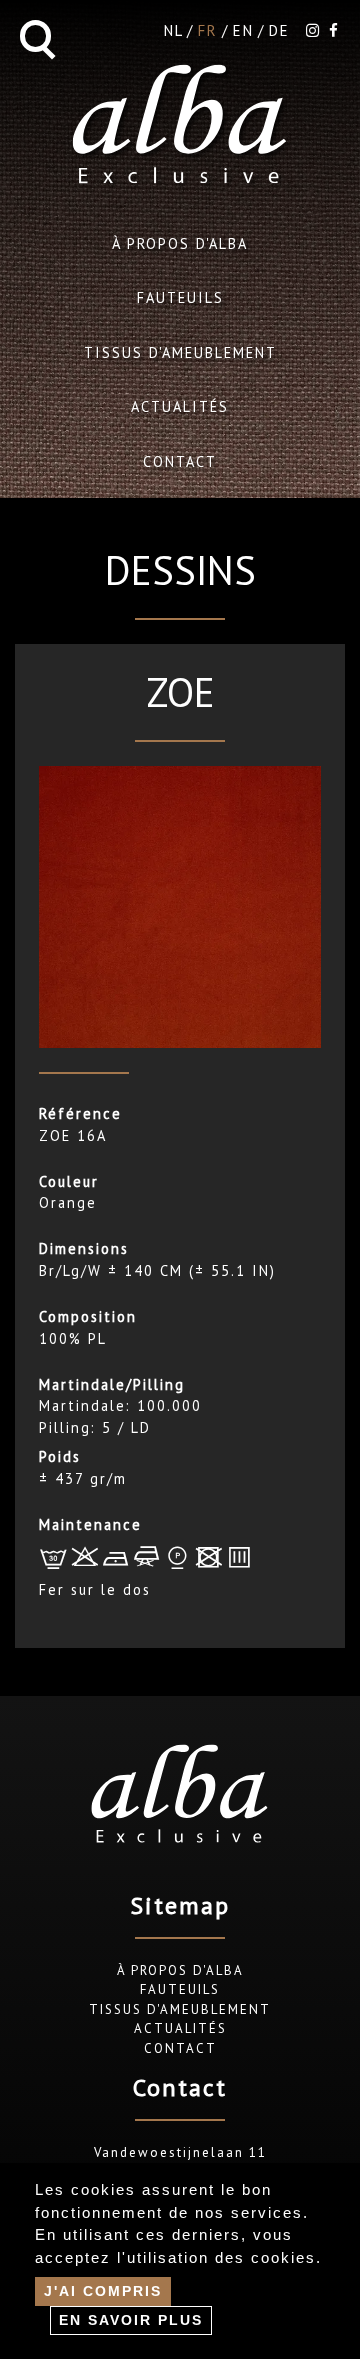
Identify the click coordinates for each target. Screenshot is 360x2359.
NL (173, 30)
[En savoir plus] (131, 2320)
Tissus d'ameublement (180, 352)
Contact (180, 461)
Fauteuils (180, 297)
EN (243, 30)
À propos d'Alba (180, 243)
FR (208, 30)
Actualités (180, 406)
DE (279, 30)
